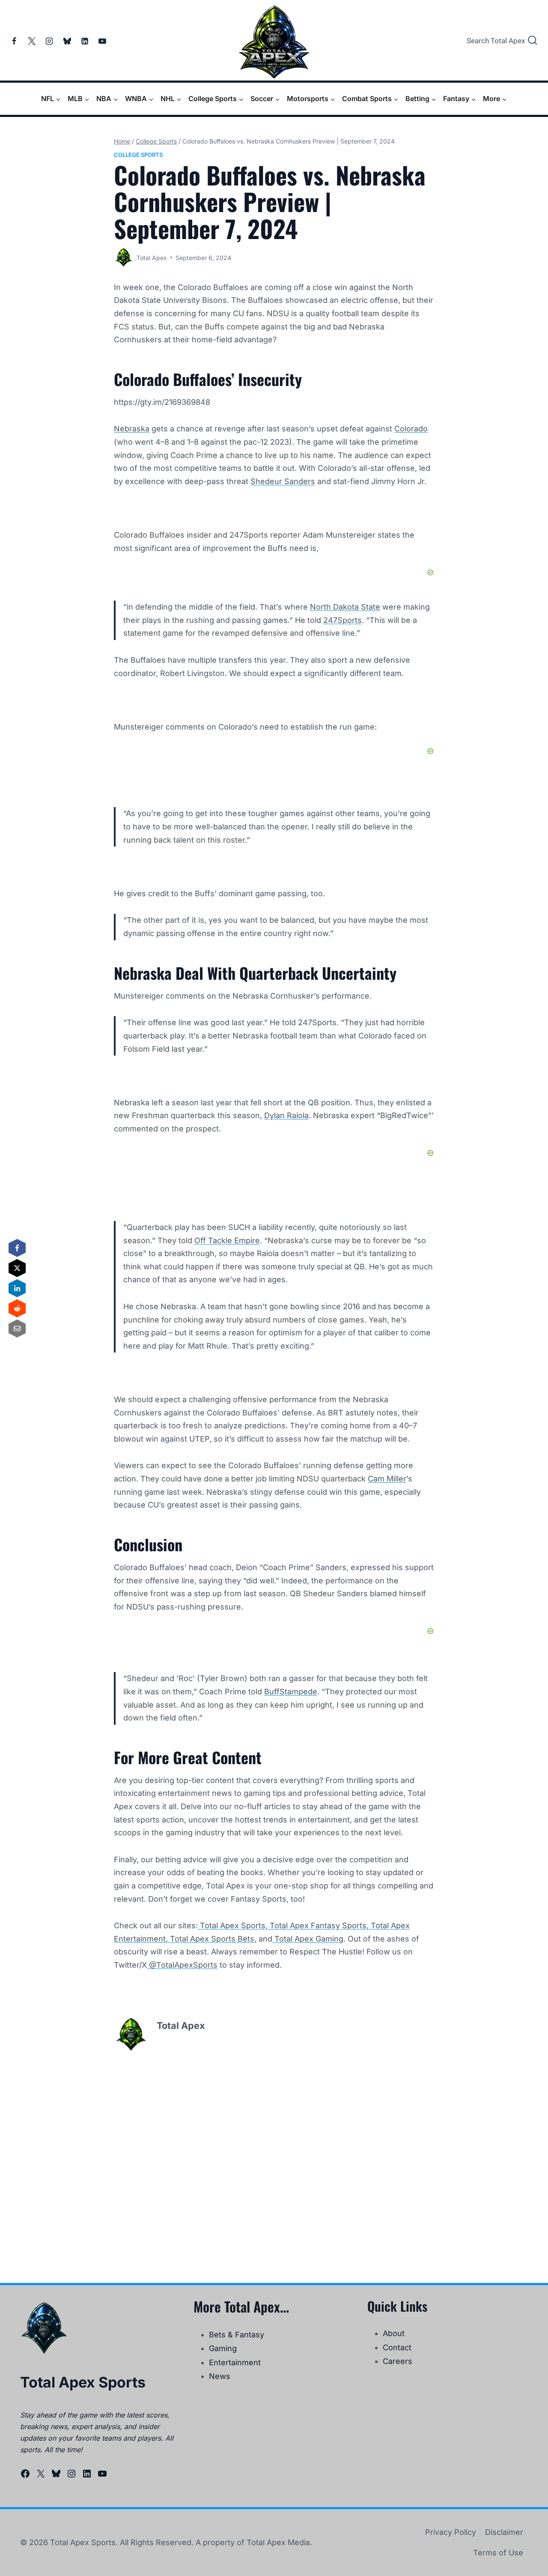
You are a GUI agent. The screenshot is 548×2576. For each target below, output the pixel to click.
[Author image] (124, 258)
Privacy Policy (451, 2532)
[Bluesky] (67, 41)
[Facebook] (14, 41)
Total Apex (152, 258)
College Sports (138, 155)
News (220, 2376)
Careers (398, 2361)
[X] (32, 41)
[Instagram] (49, 41)
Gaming (223, 2348)
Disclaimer (504, 2532)
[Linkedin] (85, 41)
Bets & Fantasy (237, 2335)
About (394, 2333)
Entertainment (235, 2362)
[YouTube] (102, 41)
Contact (397, 2347)
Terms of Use (498, 2553)
